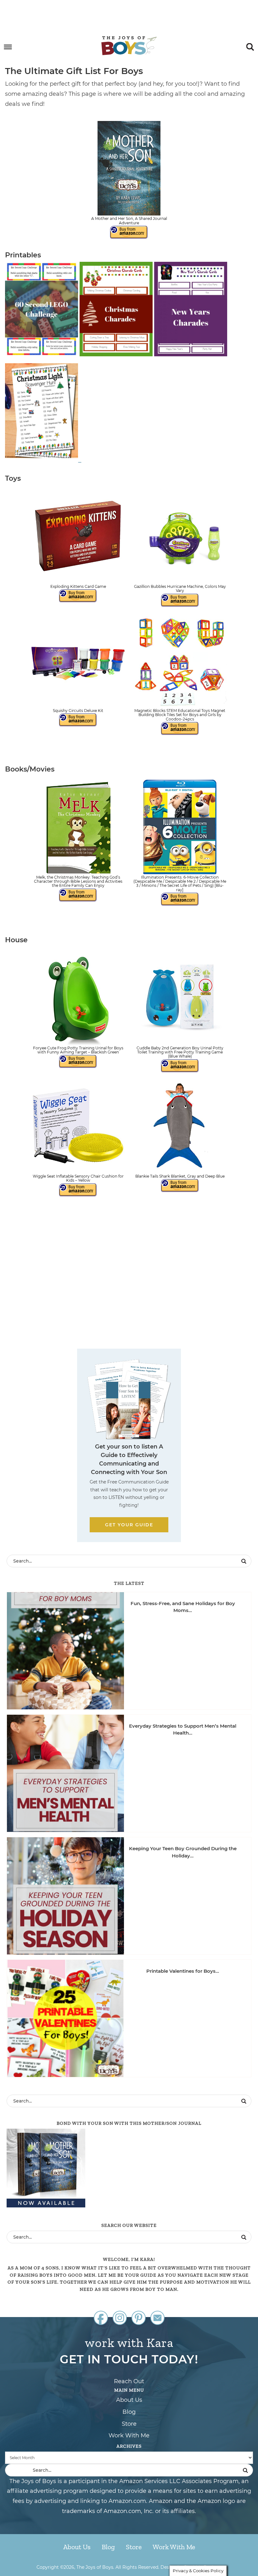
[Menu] (8, 47)
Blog (129, 2412)
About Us (129, 2400)
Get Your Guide (129, 1525)
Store (129, 2424)
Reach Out (129, 2381)
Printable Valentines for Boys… (183, 1971)
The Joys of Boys (129, 46)
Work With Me (129, 2435)
